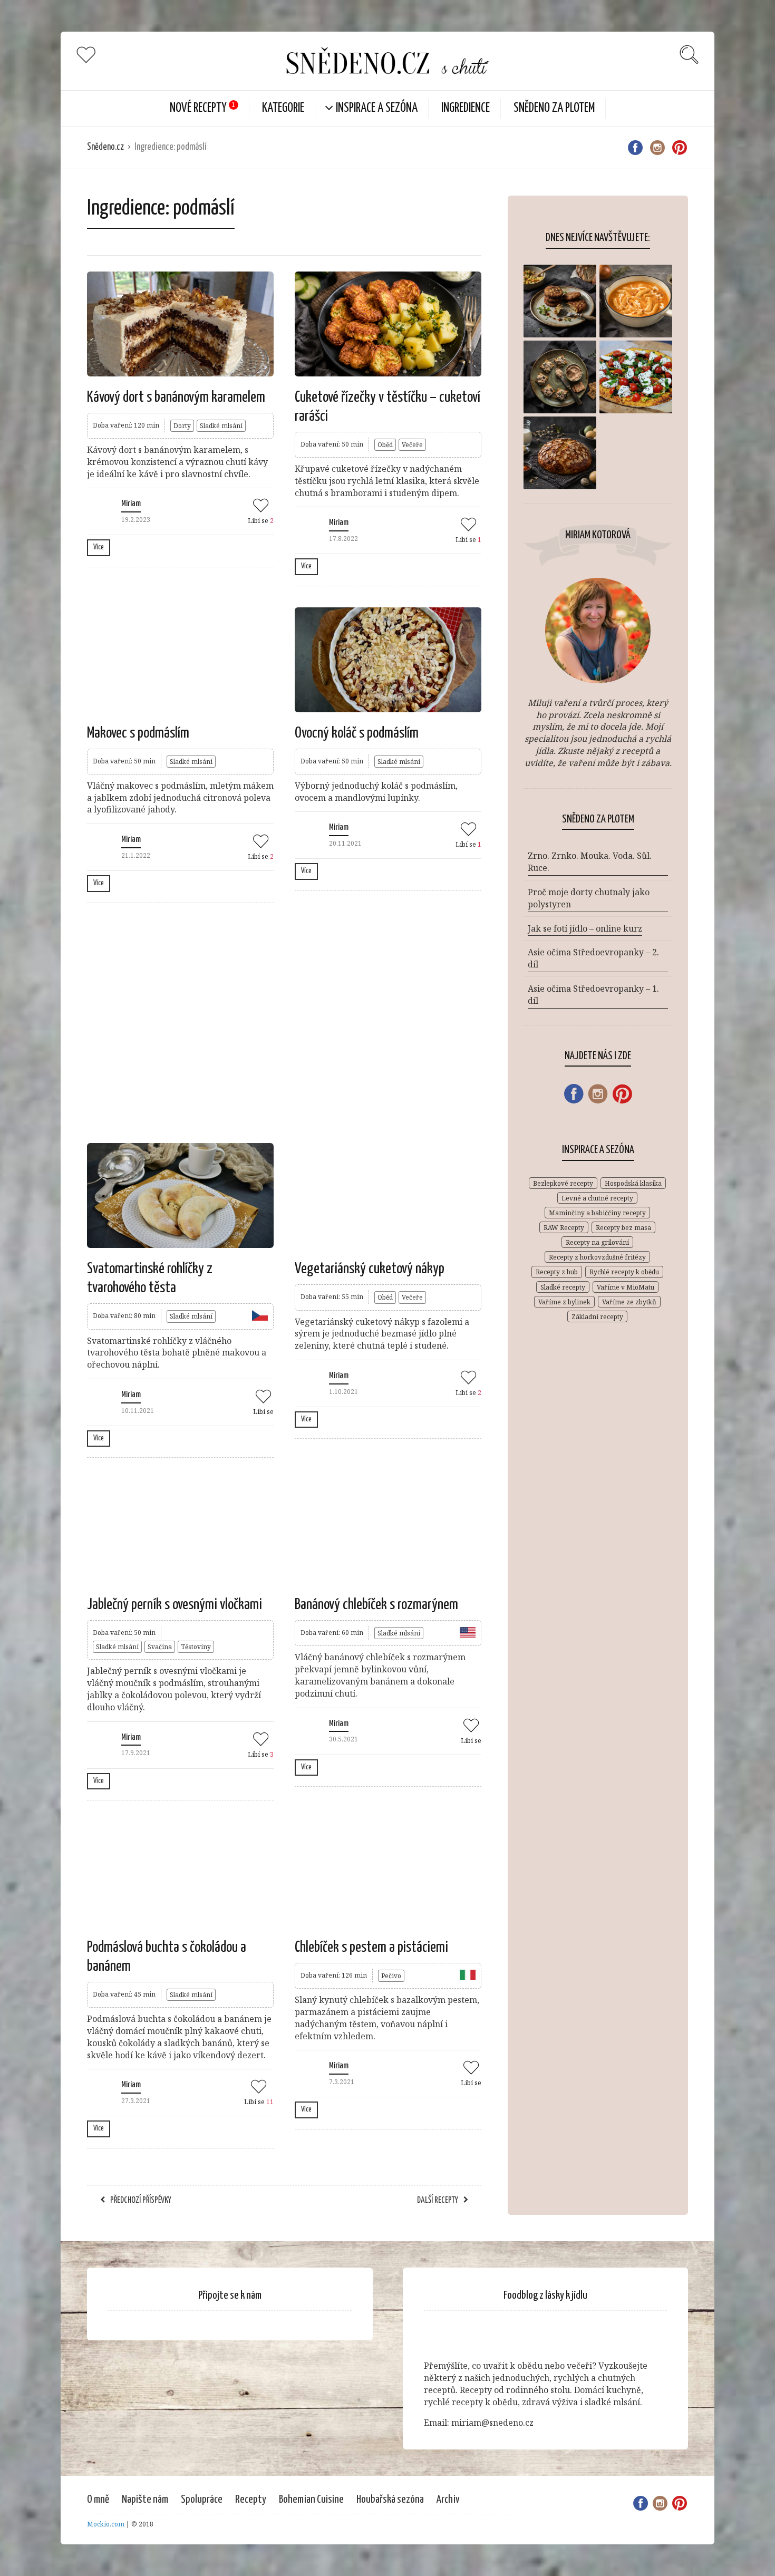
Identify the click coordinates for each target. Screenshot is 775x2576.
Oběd (385, 445)
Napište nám (145, 2500)
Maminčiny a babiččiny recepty (597, 1213)
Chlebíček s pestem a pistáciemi (371, 1948)
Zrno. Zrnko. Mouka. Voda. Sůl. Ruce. (590, 862)
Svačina (160, 1647)
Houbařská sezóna (390, 2500)
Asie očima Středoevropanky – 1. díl (593, 995)
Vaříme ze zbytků (629, 1302)
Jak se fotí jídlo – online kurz (585, 928)
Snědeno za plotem (554, 108)
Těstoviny (196, 1647)
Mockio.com (106, 2524)
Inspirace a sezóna (377, 108)
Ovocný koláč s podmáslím (357, 733)
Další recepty (438, 2200)
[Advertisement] (284, 1022)
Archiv (448, 2500)
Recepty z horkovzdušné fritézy (597, 1257)
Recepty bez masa (623, 1228)
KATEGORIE (283, 108)
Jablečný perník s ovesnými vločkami (175, 1605)
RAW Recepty (564, 1228)
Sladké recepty (563, 1287)
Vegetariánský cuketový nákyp (370, 1269)
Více (99, 547)
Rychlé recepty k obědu (624, 1272)
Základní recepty (597, 1317)
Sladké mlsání (221, 426)
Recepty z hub (557, 1272)
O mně (98, 2500)
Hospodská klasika (633, 1183)
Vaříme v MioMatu (626, 1287)
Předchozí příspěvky (141, 2200)
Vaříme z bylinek (564, 1302)
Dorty (182, 426)
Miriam (131, 504)
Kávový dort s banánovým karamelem (176, 398)
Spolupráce (202, 2500)
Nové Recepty (198, 108)
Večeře (412, 445)
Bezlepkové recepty (563, 1183)
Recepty (251, 2500)
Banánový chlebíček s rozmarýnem (376, 1605)
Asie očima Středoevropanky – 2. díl (593, 958)
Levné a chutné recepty (597, 1198)
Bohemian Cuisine (311, 2500)
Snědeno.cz (105, 147)
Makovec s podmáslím (138, 733)
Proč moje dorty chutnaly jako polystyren (589, 898)
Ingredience (466, 108)
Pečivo (391, 1976)
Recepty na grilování (597, 1242)
